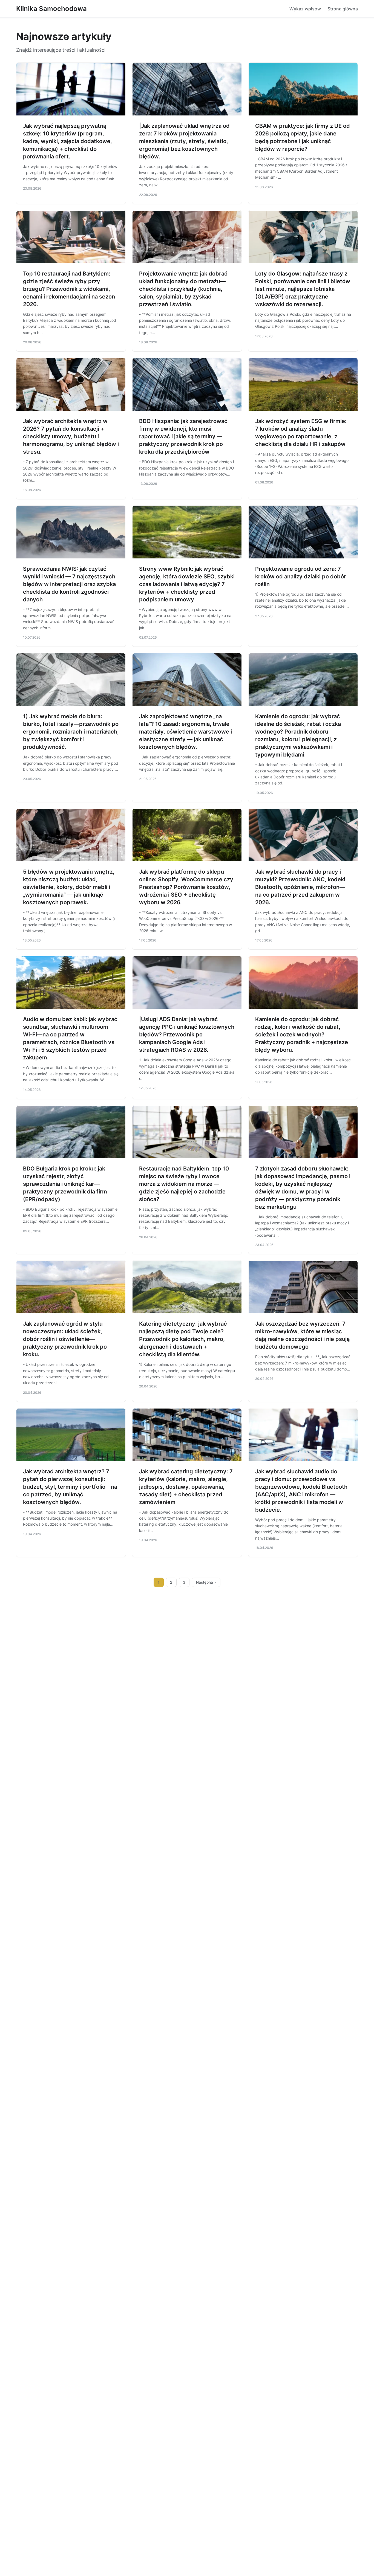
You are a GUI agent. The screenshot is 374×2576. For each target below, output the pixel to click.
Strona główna (343, 9)
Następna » (206, 1582)
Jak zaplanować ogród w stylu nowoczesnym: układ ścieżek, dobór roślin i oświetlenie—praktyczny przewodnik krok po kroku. (65, 1339)
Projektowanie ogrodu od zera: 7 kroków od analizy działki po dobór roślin (301, 576)
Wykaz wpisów (305, 9)
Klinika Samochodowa (51, 9)
